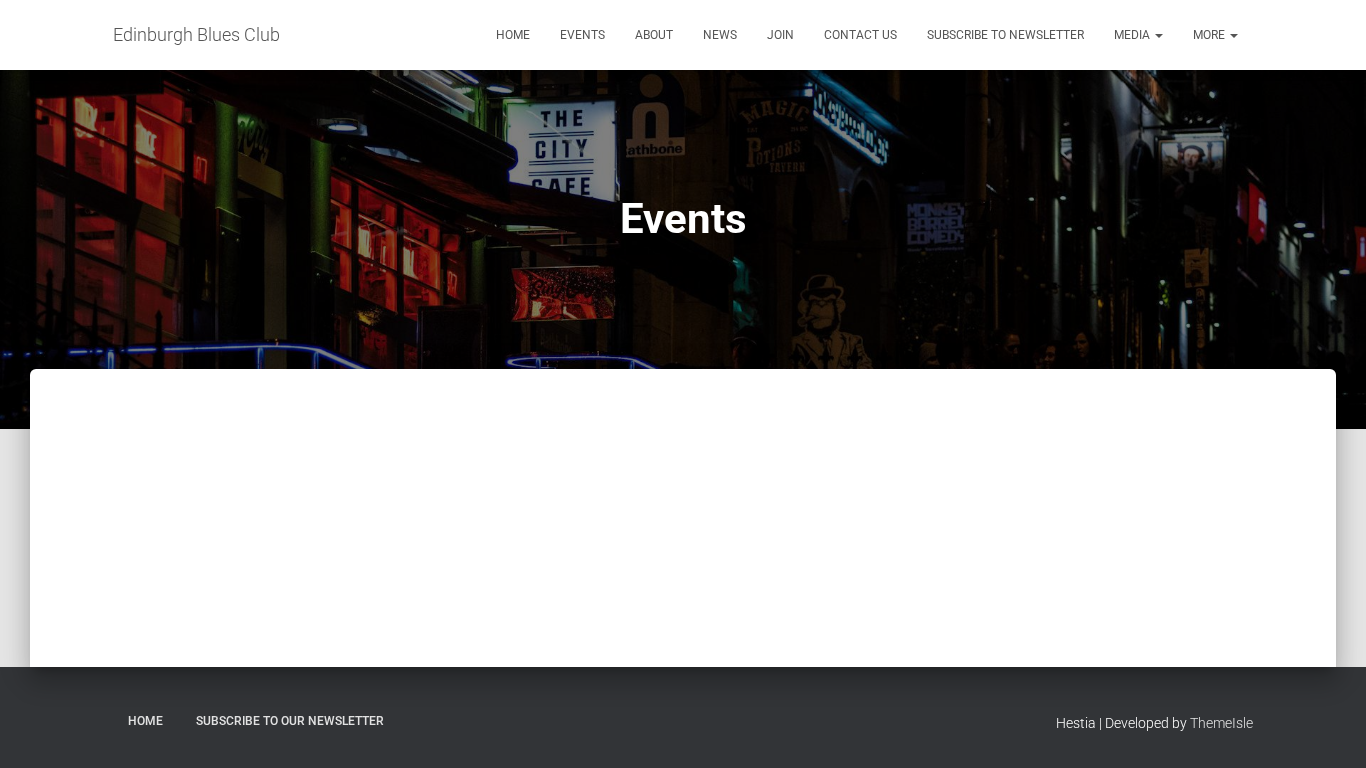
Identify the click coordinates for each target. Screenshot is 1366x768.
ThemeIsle (1221, 723)
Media (1133, 35)
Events (582, 35)
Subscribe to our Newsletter (290, 721)
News (720, 35)
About (654, 35)
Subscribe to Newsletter (1005, 35)
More (1210, 35)
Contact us (860, 35)
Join (780, 35)
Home (513, 35)
